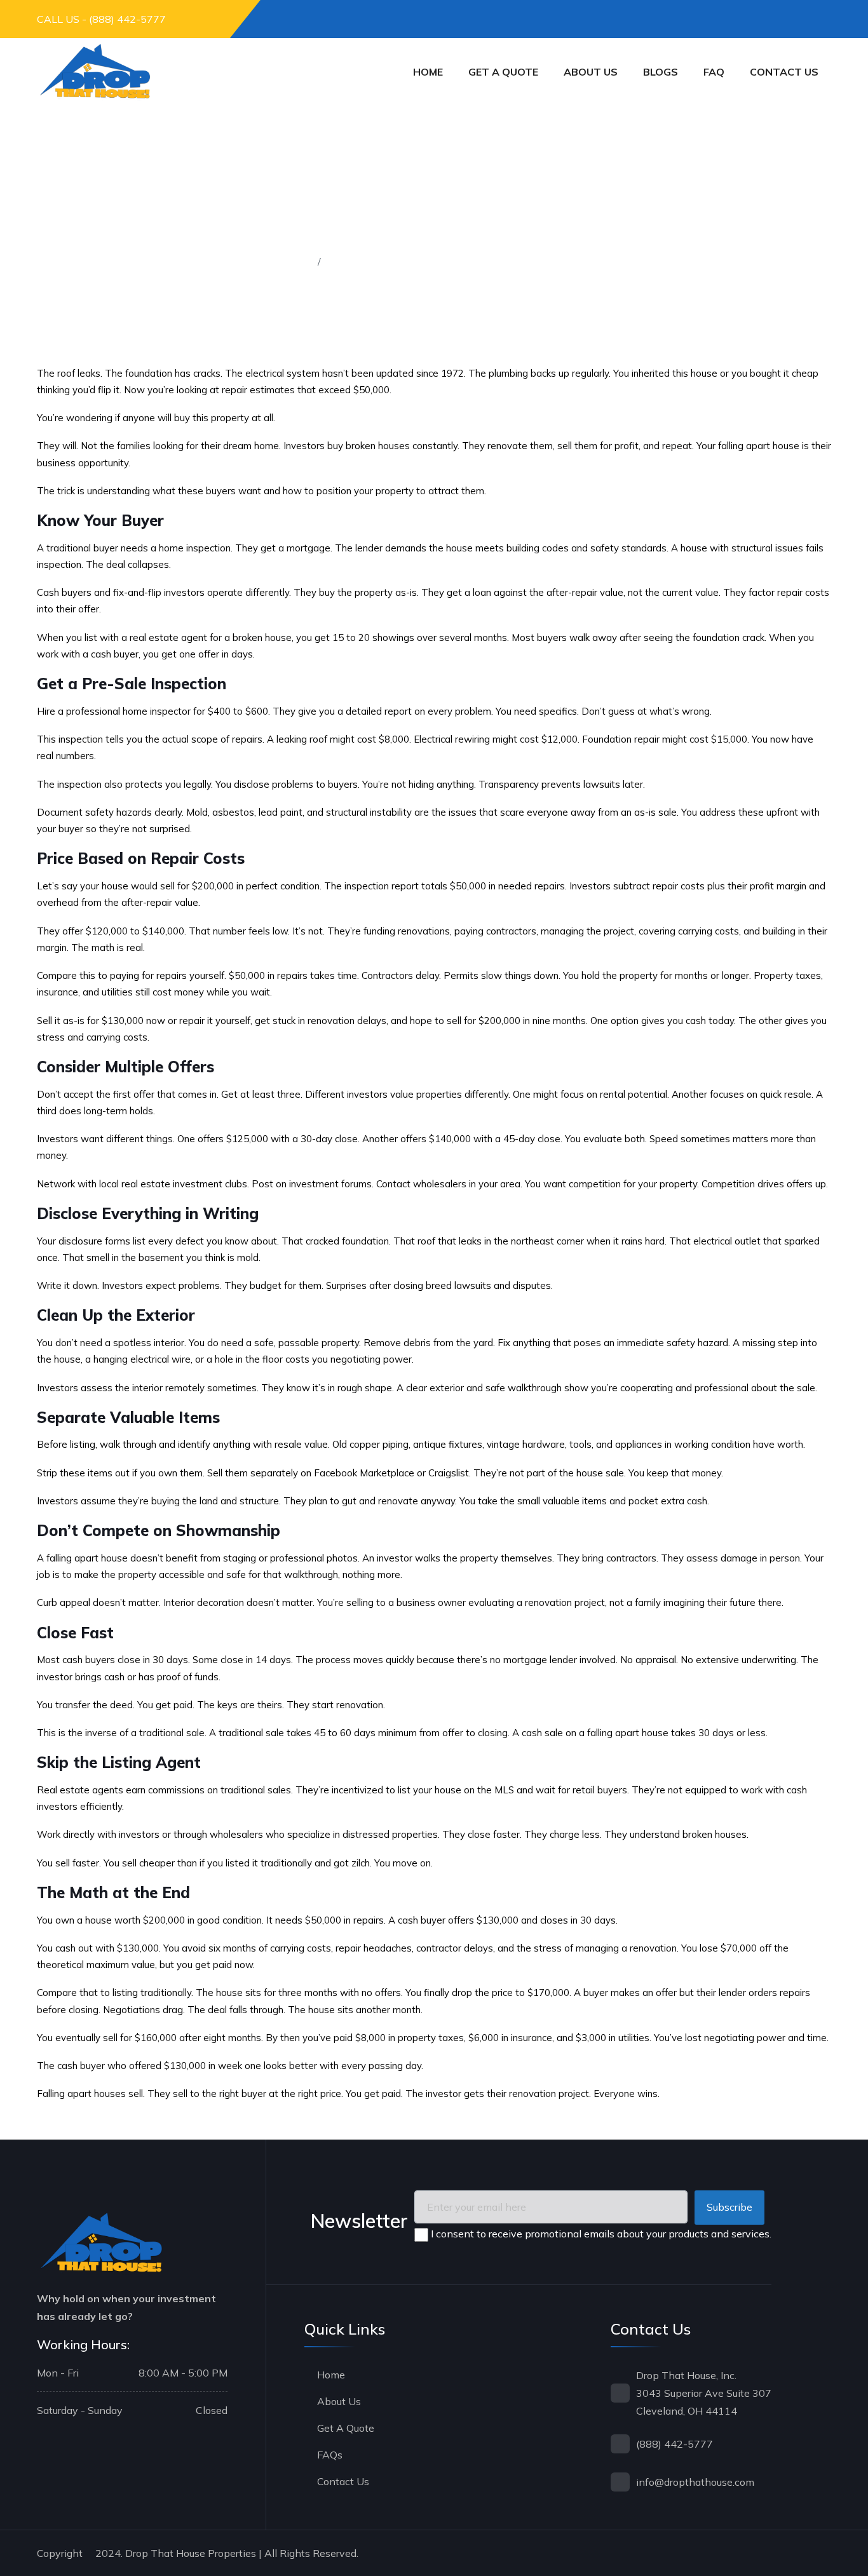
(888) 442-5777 (675, 2444)
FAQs (330, 2455)
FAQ (714, 72)
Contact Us (343, 2481)
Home (428, 72)
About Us (591, 72)
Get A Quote (346, 2428)
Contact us (784, 72)
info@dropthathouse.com (695, 2482)
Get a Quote (503, 72)
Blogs (661, 72)
